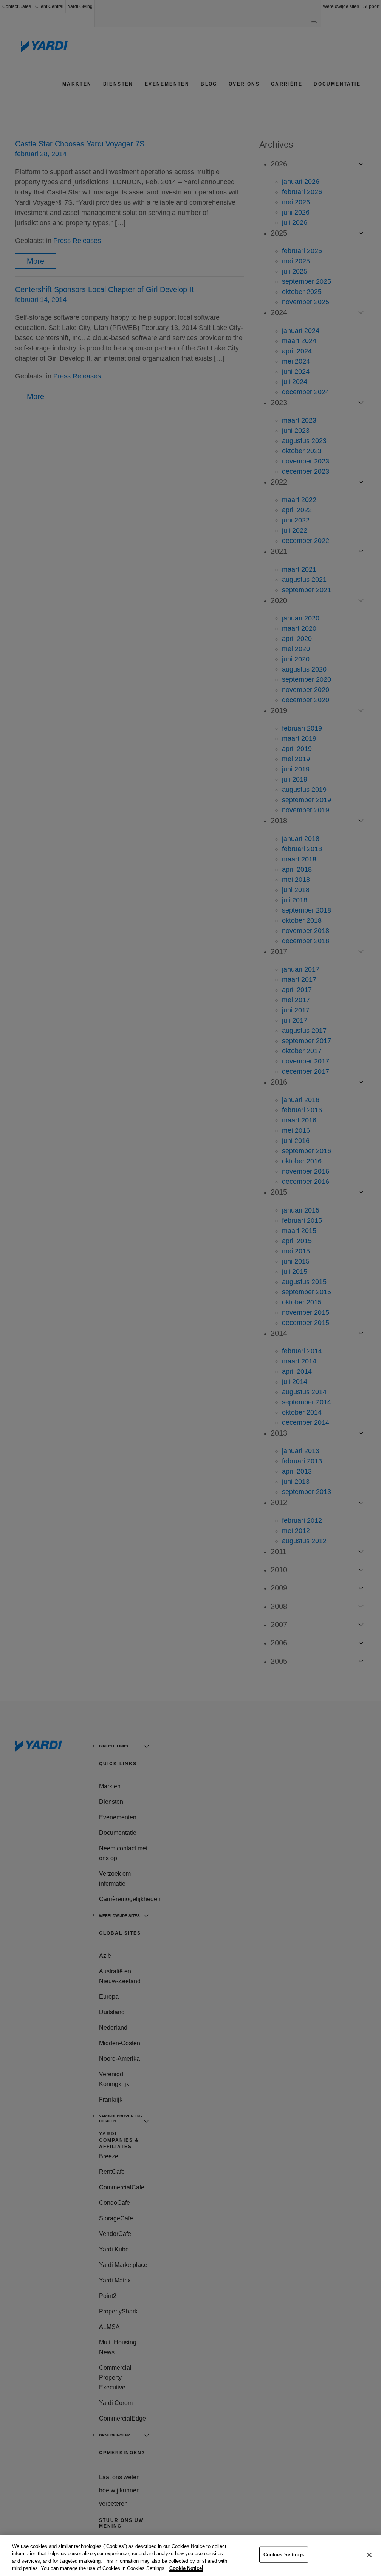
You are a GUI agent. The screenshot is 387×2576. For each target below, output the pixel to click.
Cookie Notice (186, 2568)
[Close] (369, 2555)
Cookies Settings (284, 2555)
